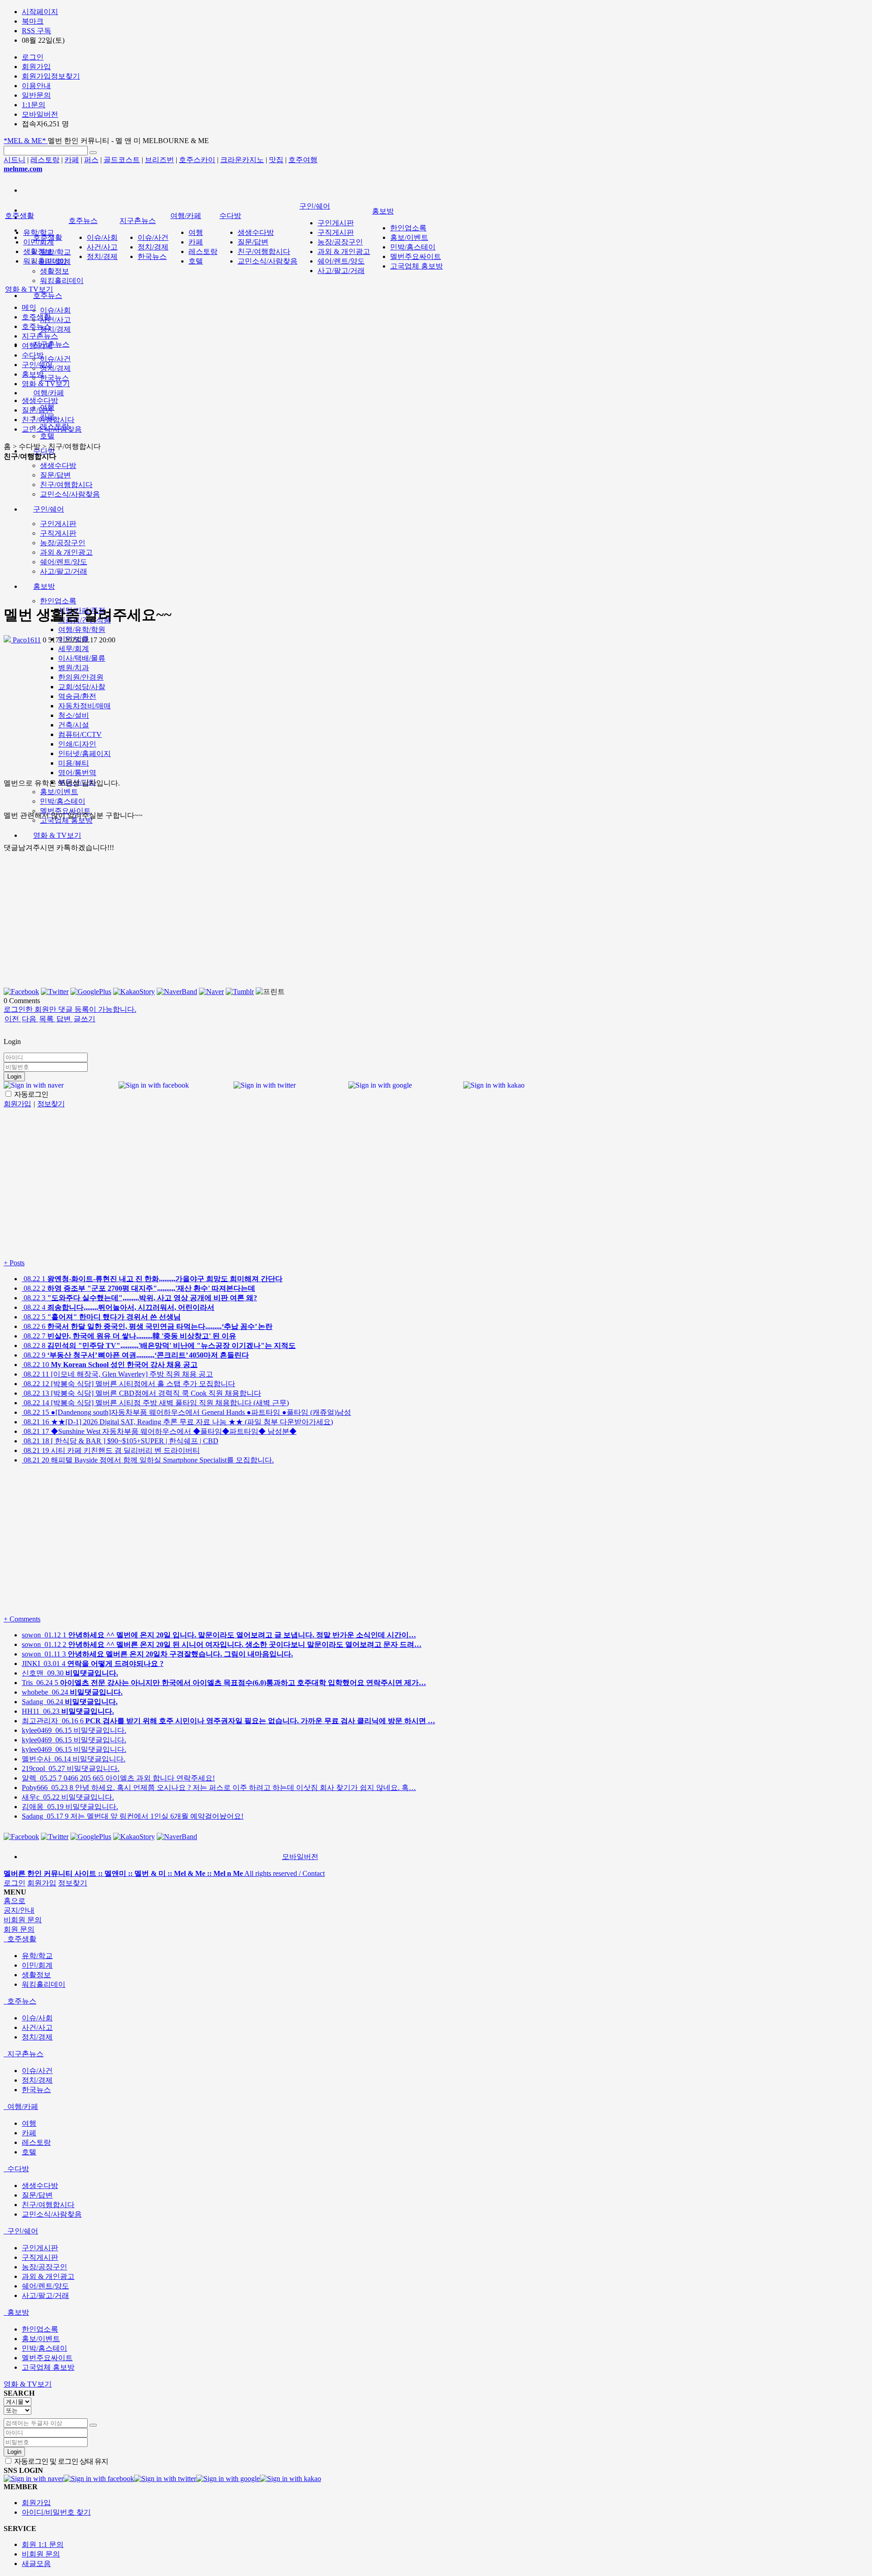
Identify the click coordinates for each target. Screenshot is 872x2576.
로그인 (15, 1883)
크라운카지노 (242, 160)
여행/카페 (49, 393)
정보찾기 (73, 1883)
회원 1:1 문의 (43, 2544)
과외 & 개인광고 (344, 251)
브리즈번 (159, 160)
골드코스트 (122, 160)
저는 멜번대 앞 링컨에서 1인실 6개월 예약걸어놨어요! (133, 1816)
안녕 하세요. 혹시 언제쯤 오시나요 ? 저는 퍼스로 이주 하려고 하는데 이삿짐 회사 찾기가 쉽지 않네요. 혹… (219, 1788)
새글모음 (36, 2564)
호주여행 (303, 160)
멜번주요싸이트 (416, 256)
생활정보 (54, 271)
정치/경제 (55, 329)
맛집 (276, 160)
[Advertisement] (291, 532)
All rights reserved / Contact (164, 1873)
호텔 (47, 436)
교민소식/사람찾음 (268, 261)
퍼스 (91, 160)
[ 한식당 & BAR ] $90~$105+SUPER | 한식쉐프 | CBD (120, 1441)
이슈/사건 (55, 359)
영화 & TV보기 (57, 835)
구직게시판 (336, 232)
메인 (29, 307)
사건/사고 (55, 320)
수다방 (44, 451)
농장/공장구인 (340, 242)
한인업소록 (58, 601)
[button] (12, 1019)
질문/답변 (253, 242)
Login (14, 1077)
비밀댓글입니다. (74, 1730)
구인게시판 (336, 223)
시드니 (15, 160)
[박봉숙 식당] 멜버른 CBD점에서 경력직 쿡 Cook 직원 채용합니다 (141, 1393)
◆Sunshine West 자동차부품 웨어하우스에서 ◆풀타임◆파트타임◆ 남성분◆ (159, 1431)
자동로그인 (30, 1094)
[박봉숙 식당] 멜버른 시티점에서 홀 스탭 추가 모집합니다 (129, 1384)
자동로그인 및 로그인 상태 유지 (60, 2461)
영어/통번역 (77, 773)
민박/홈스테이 (63, 801)
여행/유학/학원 (82, 629)
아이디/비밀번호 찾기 (56, 2512)
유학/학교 (55, 252)
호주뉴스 (48, 296)
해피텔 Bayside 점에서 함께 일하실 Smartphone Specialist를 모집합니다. (148, 1460)
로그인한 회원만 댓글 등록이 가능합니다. (70, 1009)
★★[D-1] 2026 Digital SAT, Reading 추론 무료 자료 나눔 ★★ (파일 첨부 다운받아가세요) (177, 1422)
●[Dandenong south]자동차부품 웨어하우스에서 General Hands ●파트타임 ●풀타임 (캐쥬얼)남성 (186, 1412)
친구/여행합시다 (264, 251)
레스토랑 (45, 160)
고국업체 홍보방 (416, 266)
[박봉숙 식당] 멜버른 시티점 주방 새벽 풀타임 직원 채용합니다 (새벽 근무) (155, 1403)
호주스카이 (197, 160)
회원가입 (42, 1883)
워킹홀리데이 (62, 281)
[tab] (436, 1939)
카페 (72, 160)
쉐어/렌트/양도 (341, 261)
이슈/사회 (55, 310)
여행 (196, 232)
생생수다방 (58, 465)
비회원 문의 (41, 2554)
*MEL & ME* (26, 141)
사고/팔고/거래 (341, 271)
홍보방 (383, 211)
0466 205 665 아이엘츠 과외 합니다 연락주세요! (118, 1778)
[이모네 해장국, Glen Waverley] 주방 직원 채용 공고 (117, 1374)
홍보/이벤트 (59, 792)
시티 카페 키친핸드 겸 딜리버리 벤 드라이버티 (111, 1450)
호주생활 (20, 216)
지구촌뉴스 (138, 221)
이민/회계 (39, 242)
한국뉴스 (54, 378)
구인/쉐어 (315, 206)
